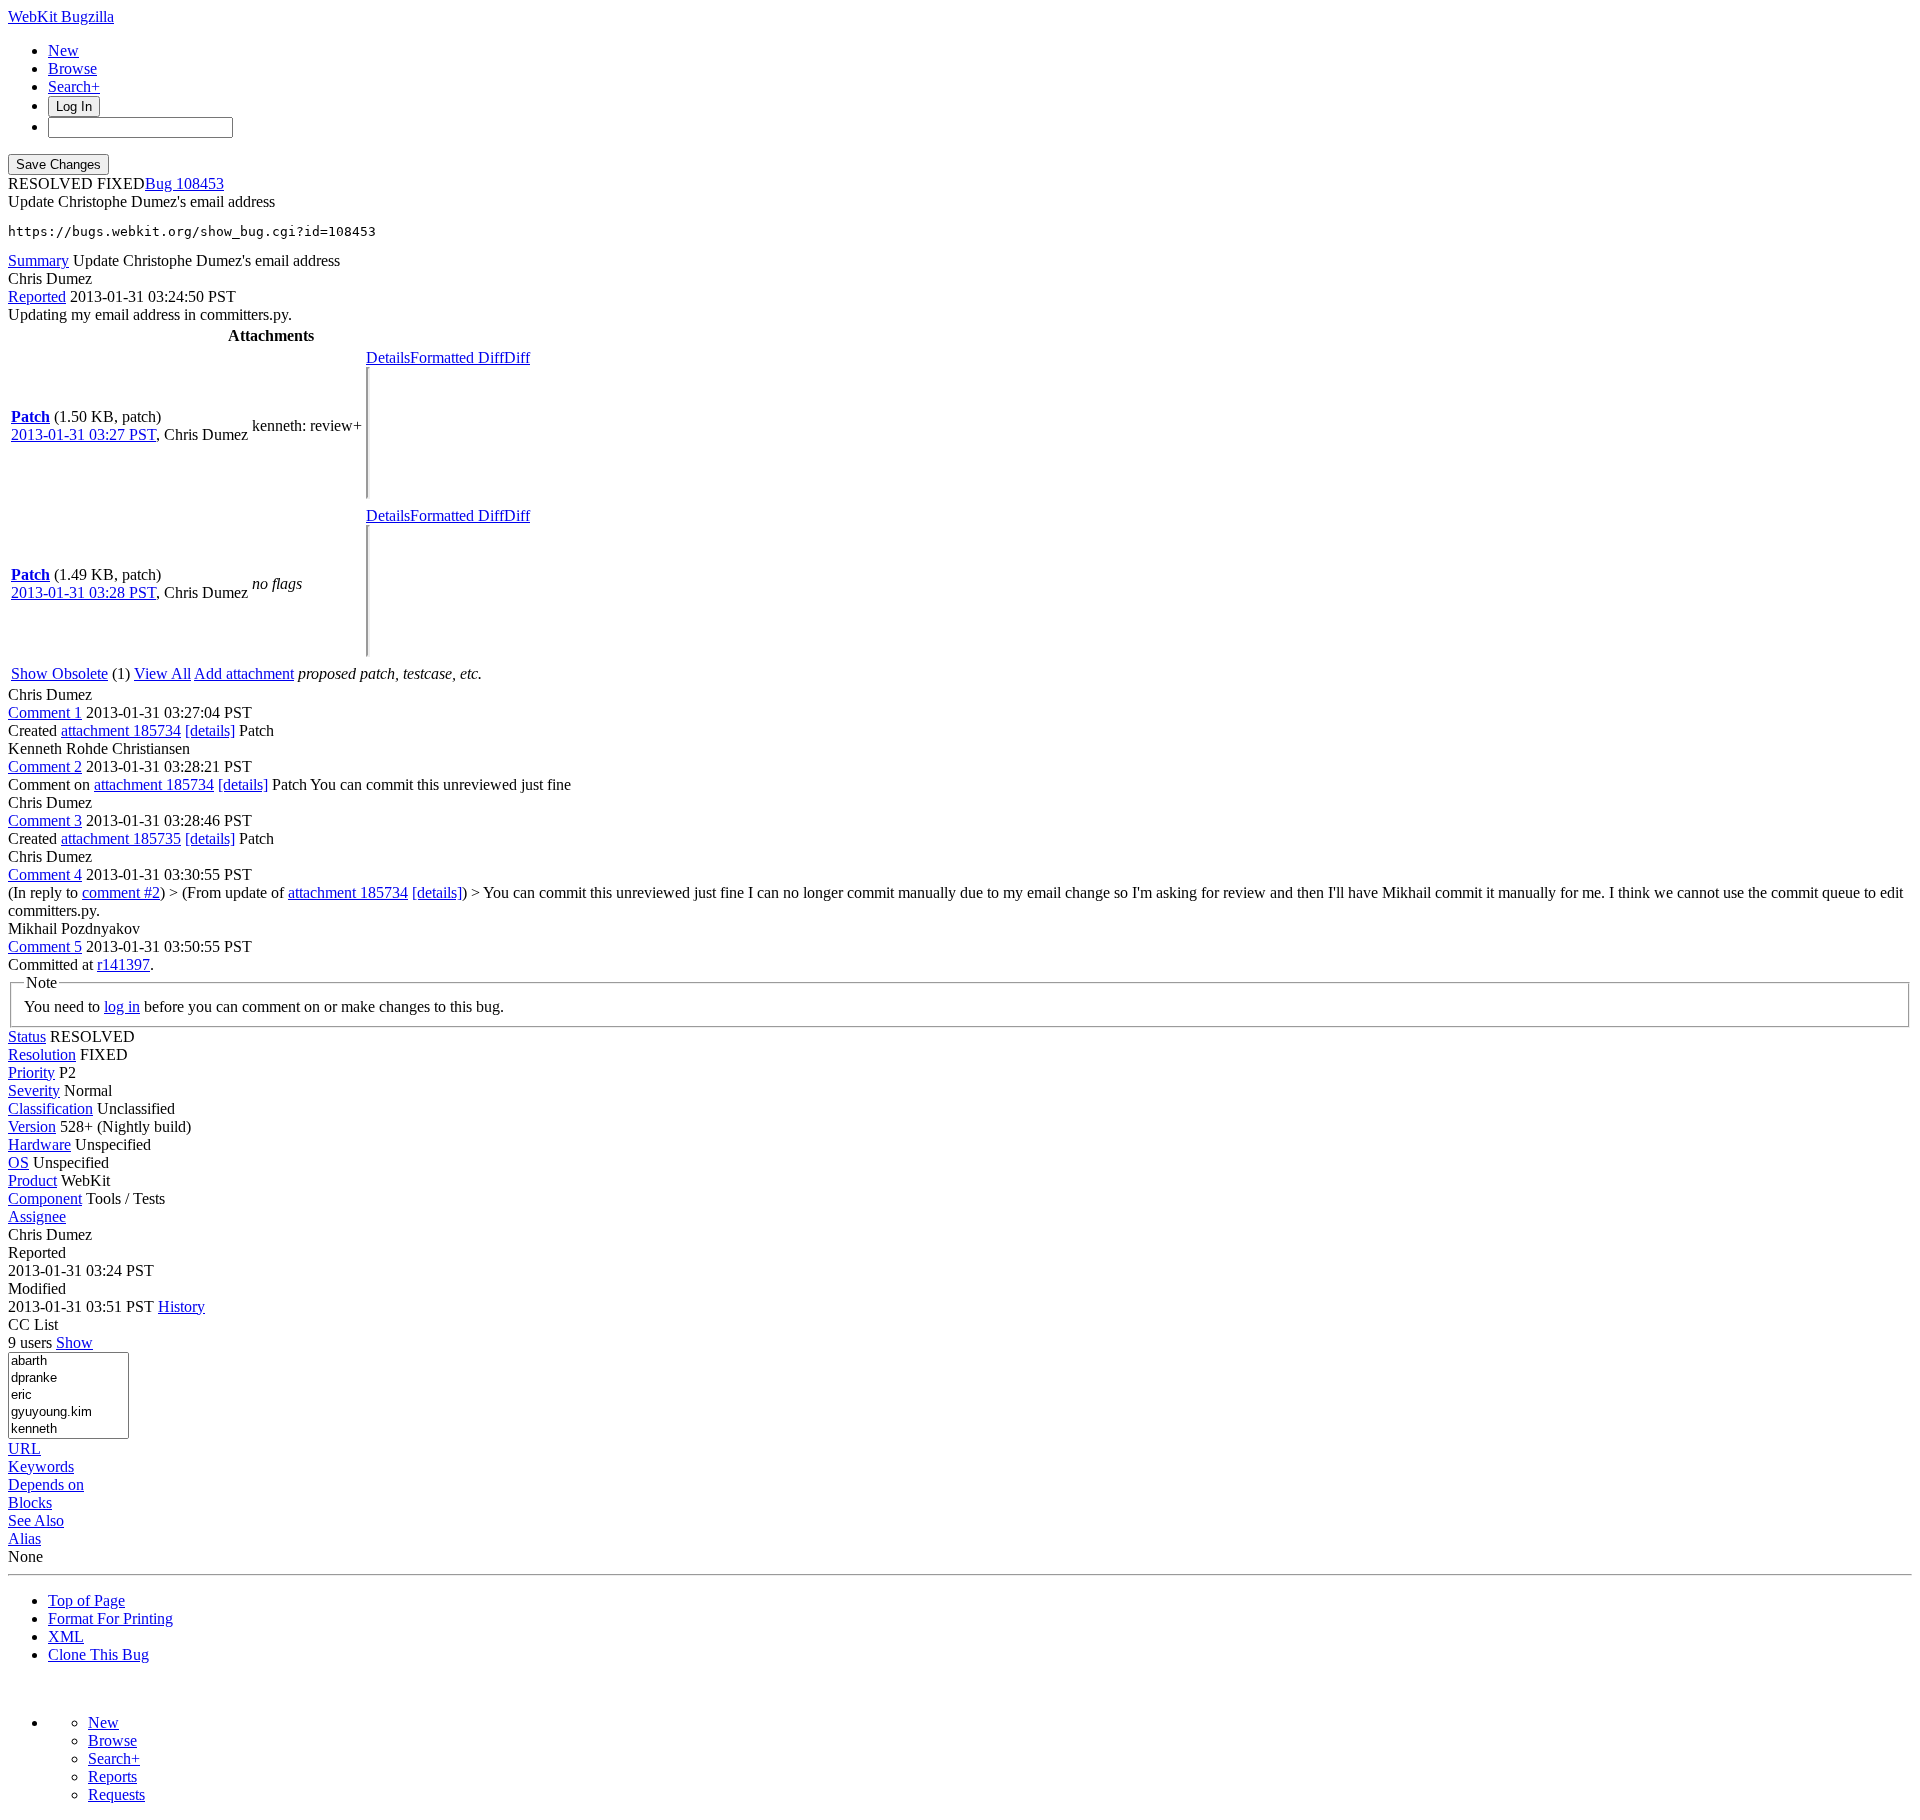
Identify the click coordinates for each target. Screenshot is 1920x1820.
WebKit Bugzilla (61, 16)
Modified (37, 1288)
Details (388, 357)
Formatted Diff (457, 357)
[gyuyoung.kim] (68, 1412)
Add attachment (244, 673)
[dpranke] (68, 1378)
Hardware (39, 1144)
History (181, 1306)
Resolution (42, 1054)
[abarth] (68, 1361)
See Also (36, 1520)
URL (24, 1448)
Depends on (46, 1484)
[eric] (68, 1395)
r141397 (123, 964)
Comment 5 (45, 946)
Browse (72, 68)
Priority (31, 1072)
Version (32, 1126)
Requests (116, 1794)
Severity (34, 1090)
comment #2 (121, 892)
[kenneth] (68, 1429)
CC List (33, 1324)
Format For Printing (110, 1618)
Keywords (41, 1466)
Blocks (30, 1502)
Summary (38, 260)
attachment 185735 (121, 838)
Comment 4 (45, 874)
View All (162, 673)
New (63, 50)
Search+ (74, 86)
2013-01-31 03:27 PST (83, 434)
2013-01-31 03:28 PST (83, 592)
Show (74, 1342)
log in (122, 1006)
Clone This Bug (98, 1654)
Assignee (37, 1216)
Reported (37, 296)
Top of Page (86, 1600)
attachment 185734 (121, 730)
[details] (210, 730)
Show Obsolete (59, 673)
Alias (24, 1538)
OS (18, 1162)
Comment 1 (45, 712)
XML (66, 1636)
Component (45, 1198)
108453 (200, 183)
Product (32, 1180)
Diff (517, 357)
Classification (50, 1108)
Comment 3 (45, 820)
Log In (74, 106)
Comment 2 (45, 766)
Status (27, 1036)
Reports (112, 1776)
